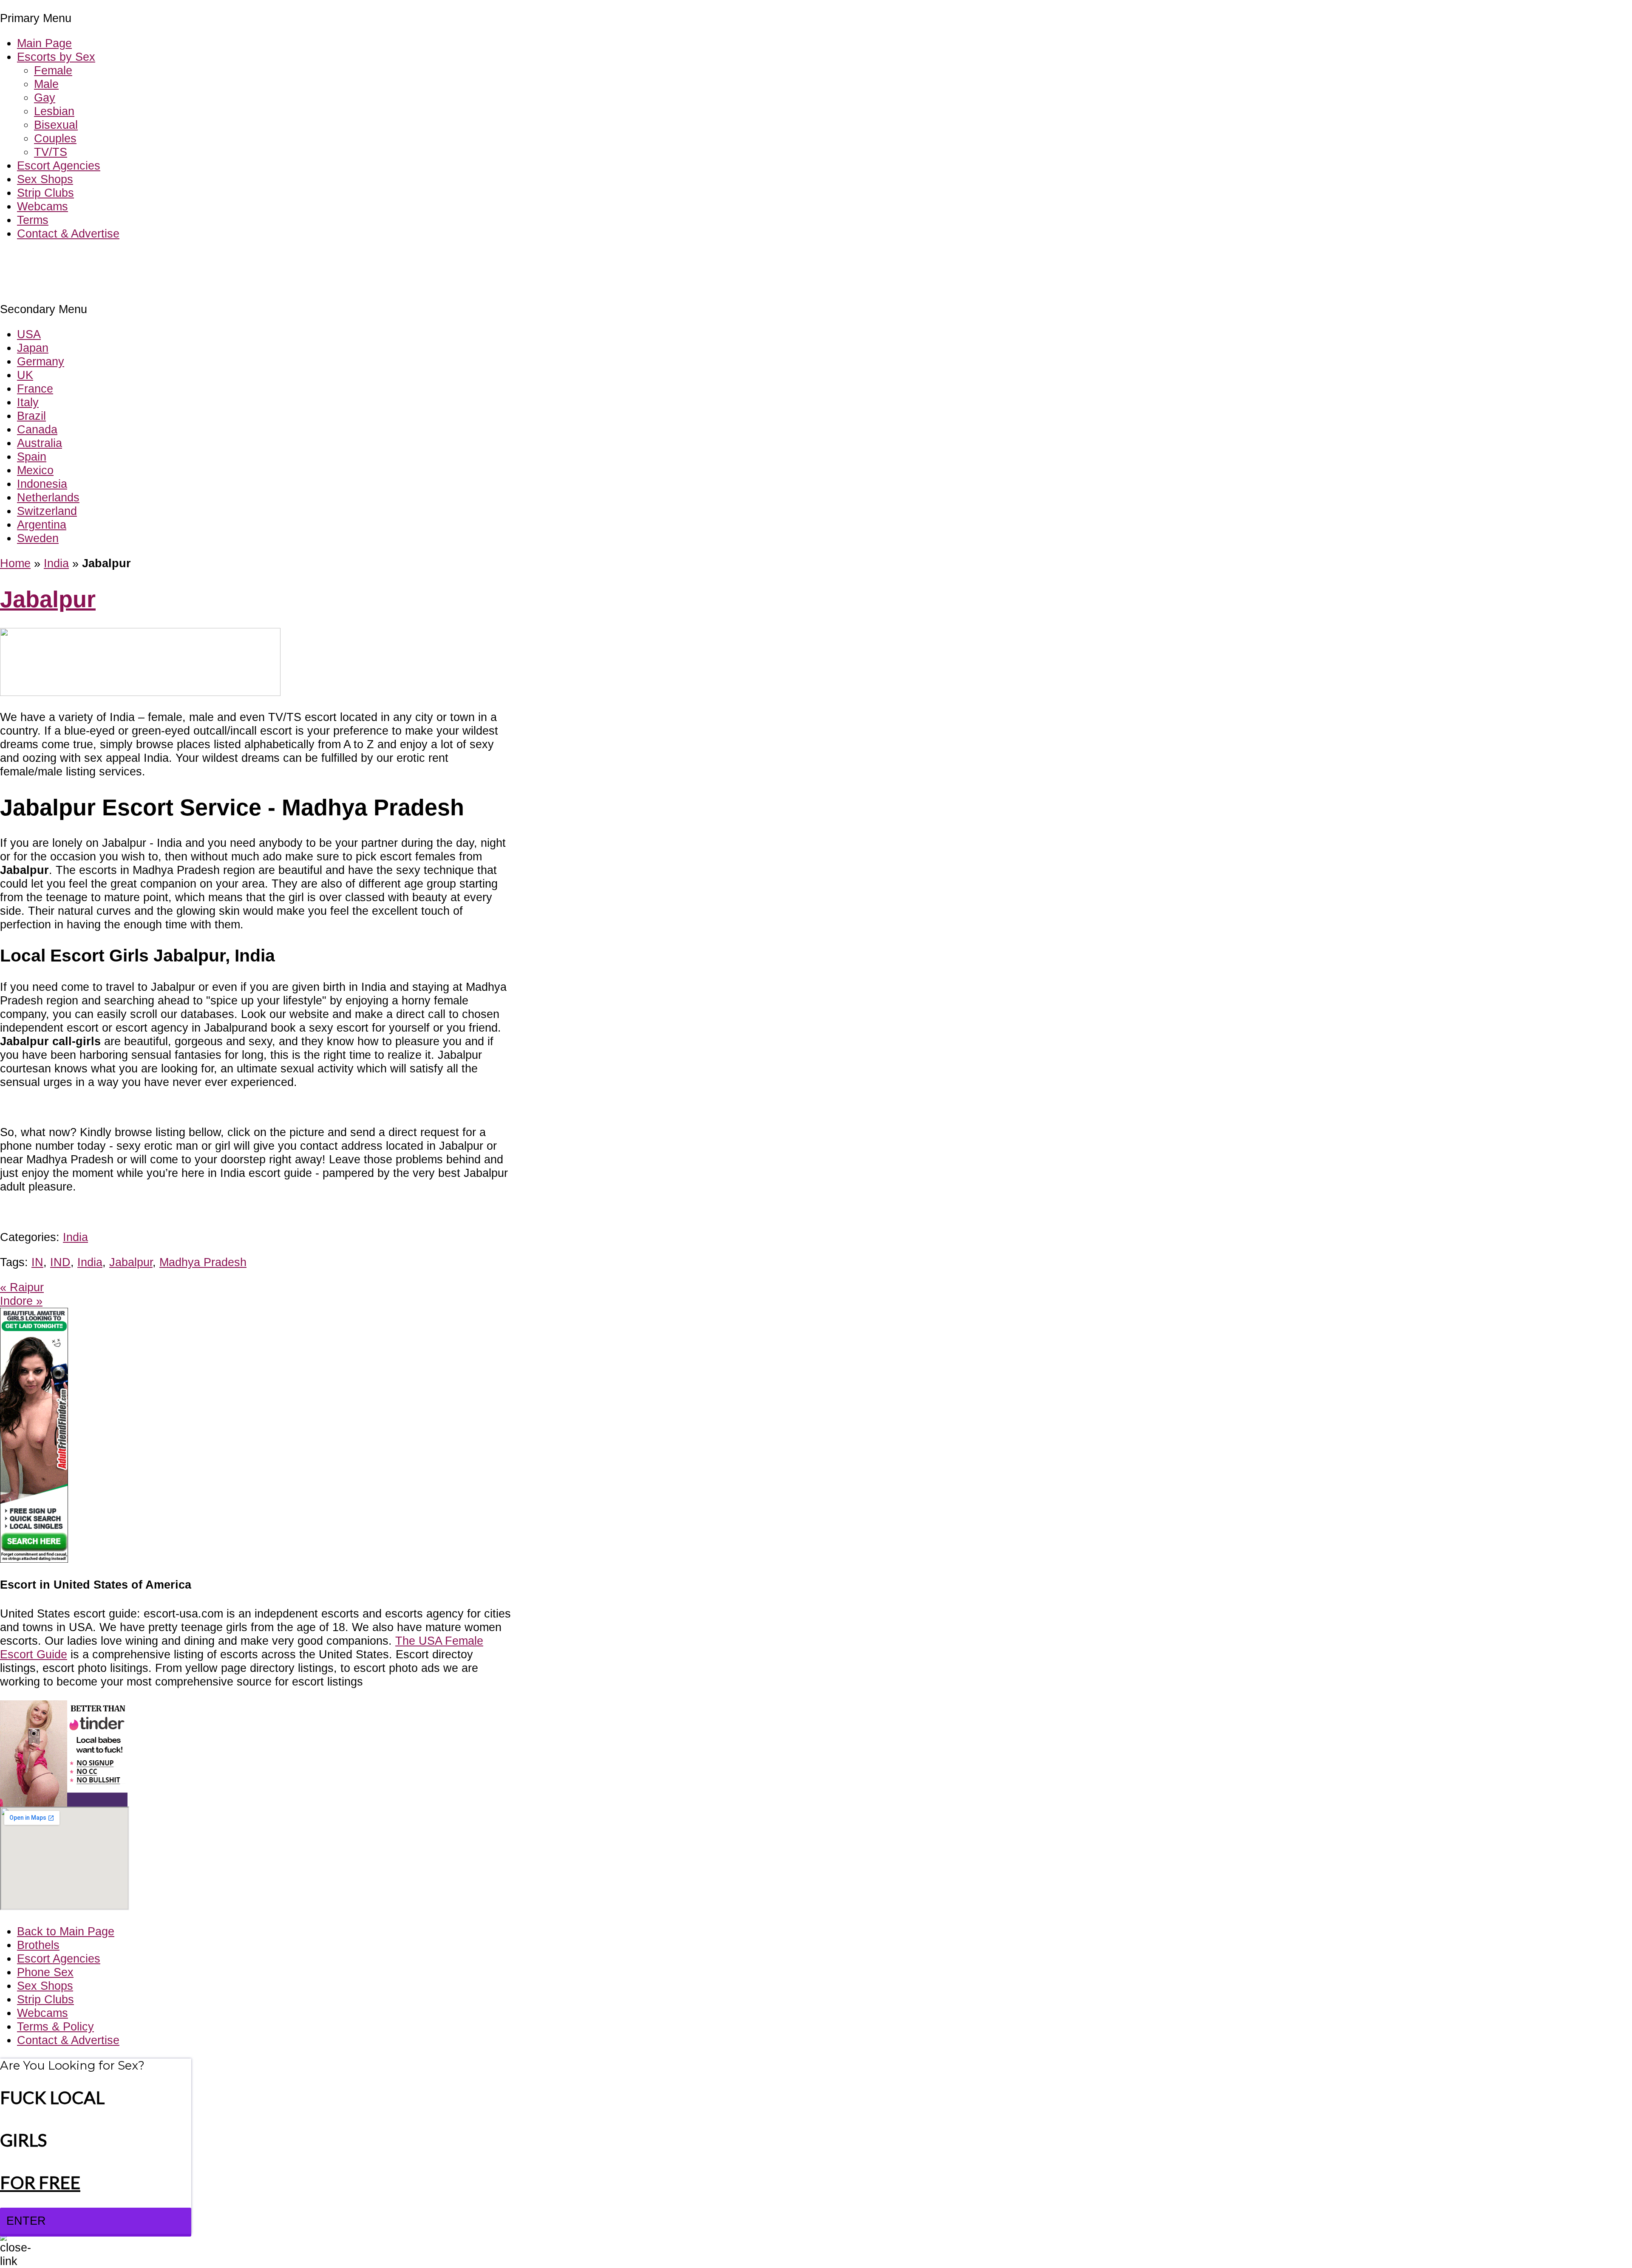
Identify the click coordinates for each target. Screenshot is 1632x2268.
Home (15, 563)
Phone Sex (45, 1972)
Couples (55, 138)
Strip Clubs (45, 193)
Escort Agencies (59, 165)
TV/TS (51, 152)
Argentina (42, 525)
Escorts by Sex (56, 57)
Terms (33, 220)
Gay (45, 98)
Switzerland (47, 511)
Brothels (38, 1945)
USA (29, 334)
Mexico (35, 470)
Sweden (38, 538)
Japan (33, 348)
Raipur (22, 1287)
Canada (37, 429)
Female (53, 70)
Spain (32, 457)
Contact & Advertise (68, 233)
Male (46, 84)
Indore (21, 1301)
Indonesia (42, 484)
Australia (40, 443)
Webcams (42, 206)
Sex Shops (45, 179)
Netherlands (48, 497)
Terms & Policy (55, 2026)
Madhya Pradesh (203, 1262)
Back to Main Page (66, 1931)
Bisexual (56, 125)
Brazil (31, 416)
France (35, 389)
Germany (41, 361)
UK (25, 375)
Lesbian (54, 111)
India (56, 563)
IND (60, 1262)
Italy (28, 402)
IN (37, 1262)
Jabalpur (48, 599)
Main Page (44, 43)
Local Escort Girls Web (59, 259)
